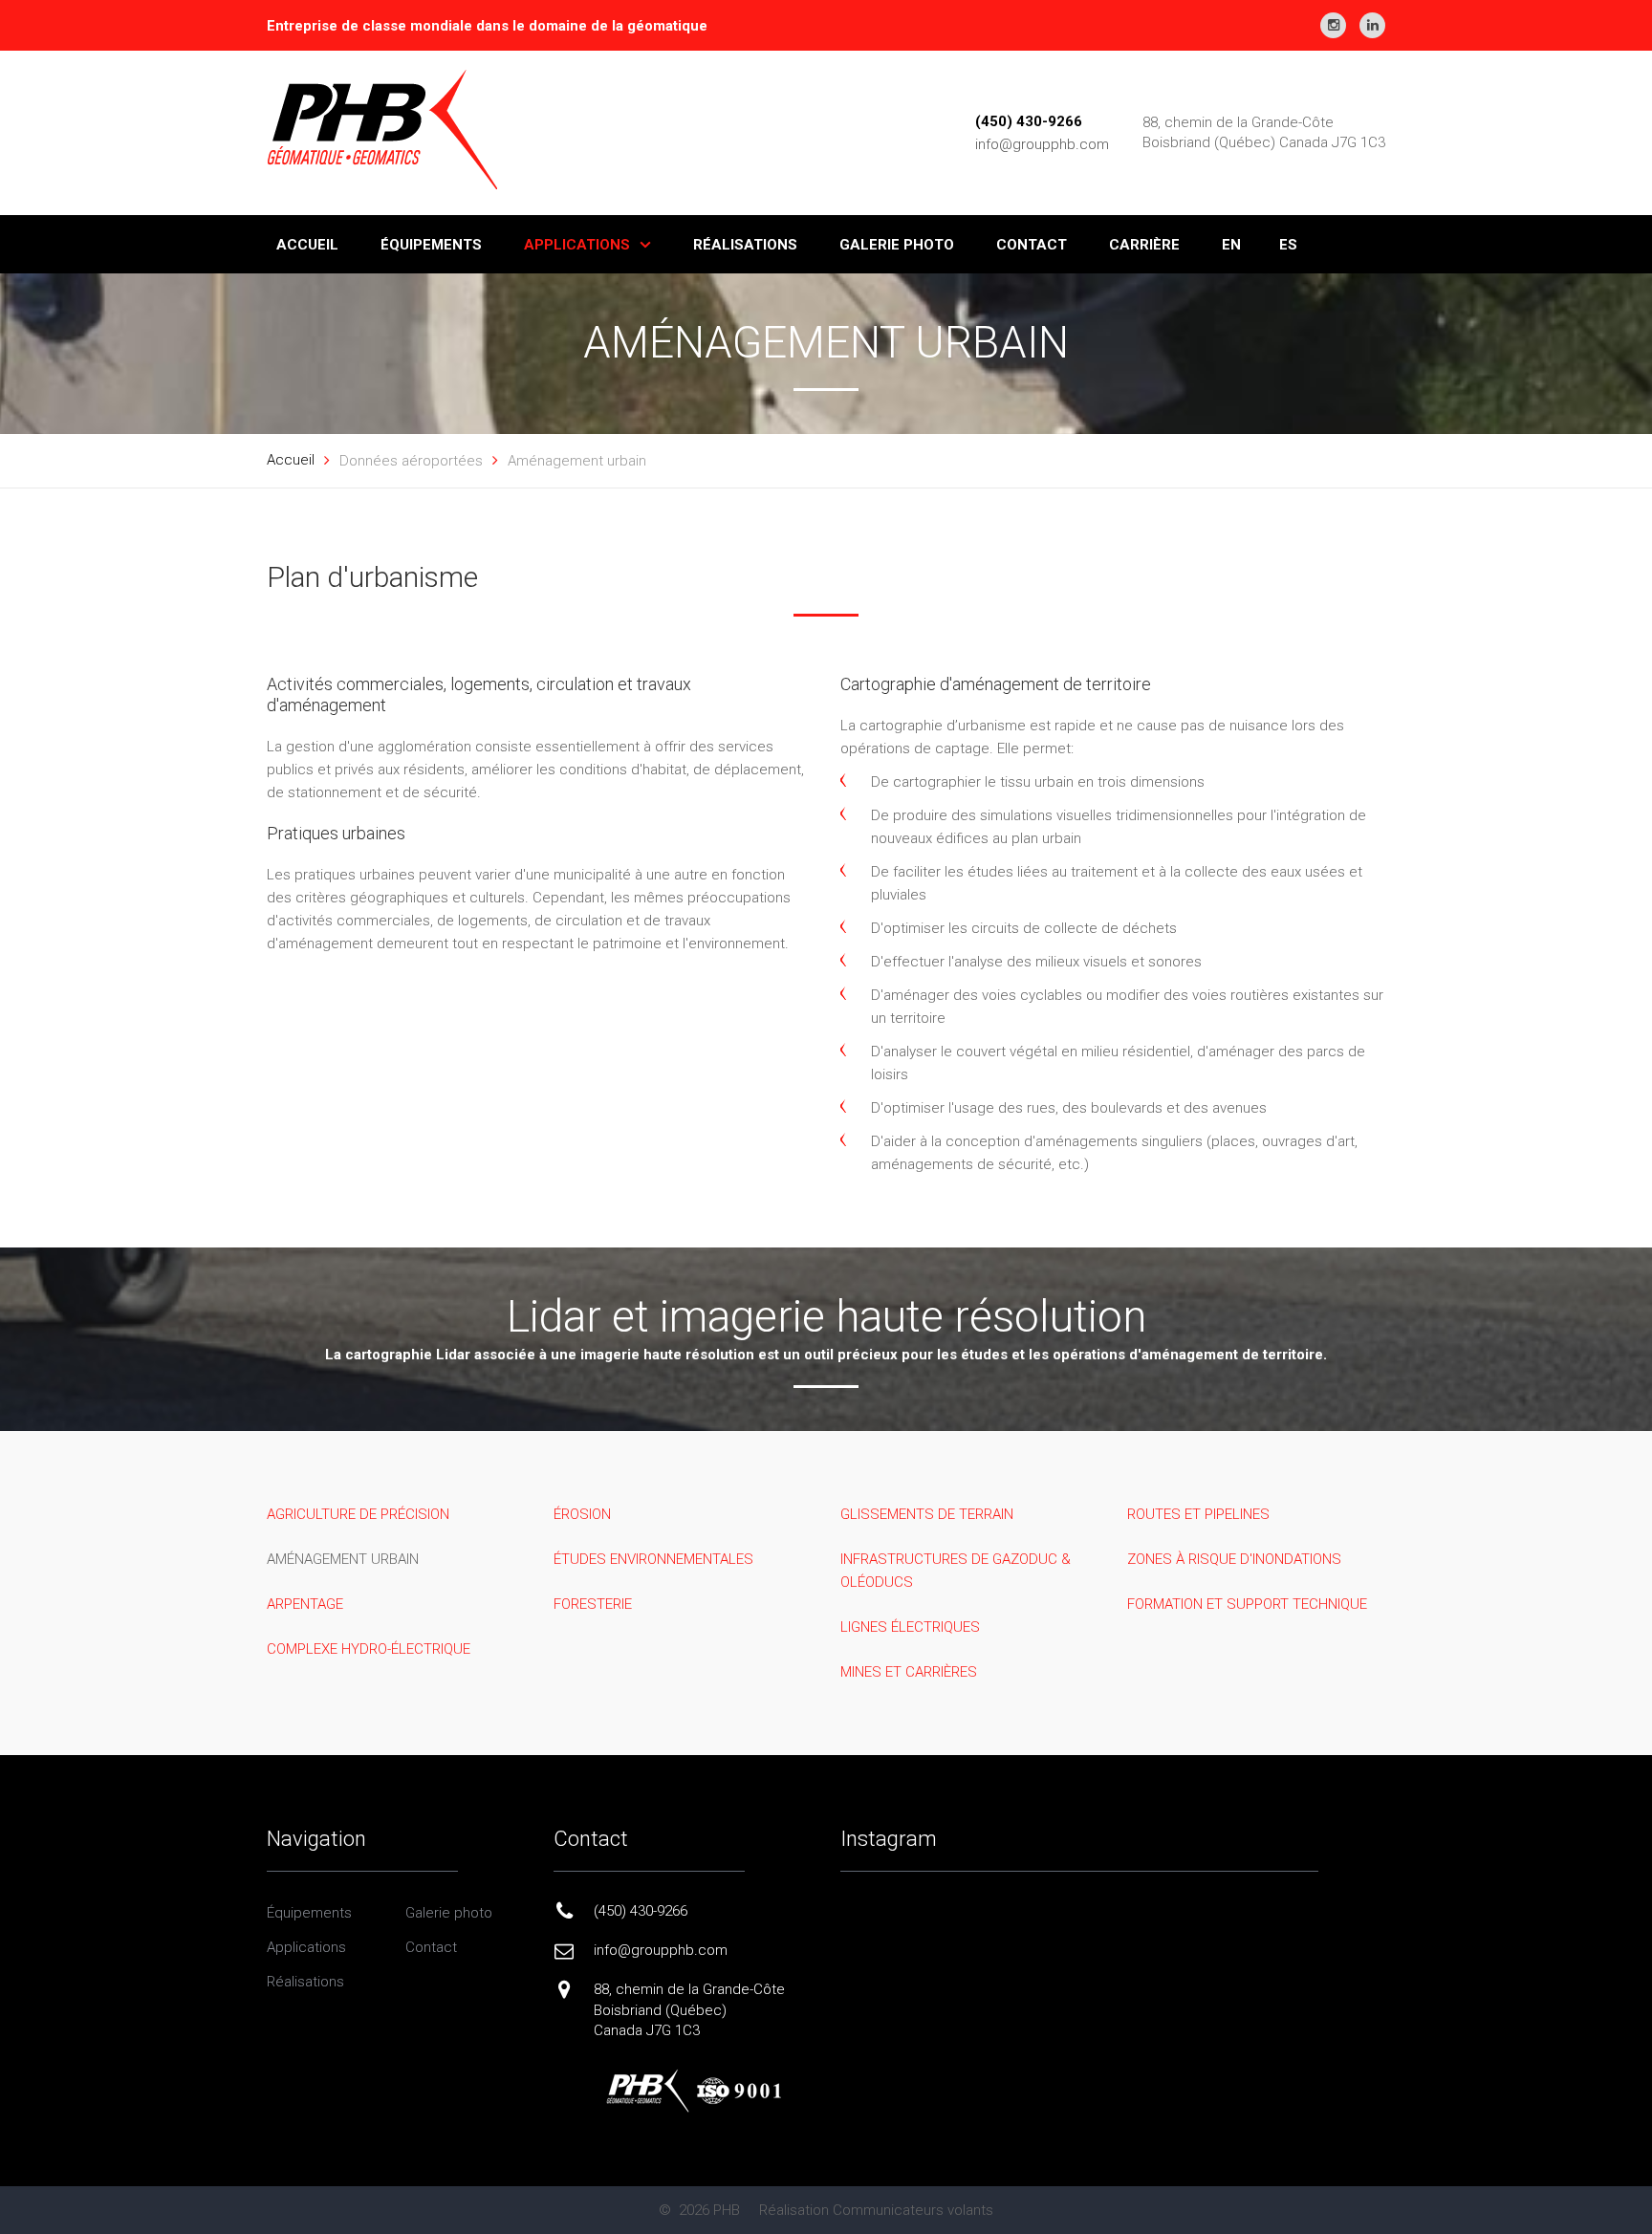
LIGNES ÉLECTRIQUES (910, 1627)
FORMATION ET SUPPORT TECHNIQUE (1247, 1604)
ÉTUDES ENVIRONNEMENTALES (653, 1559)
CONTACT (1032, 245)
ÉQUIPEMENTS (431, 245)
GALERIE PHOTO (897, 245)
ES (1288, 245)
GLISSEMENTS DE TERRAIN (927, 1514)
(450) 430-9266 (1029, 121)
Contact (431, 1947)
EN (1231, 245)
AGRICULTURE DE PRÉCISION (358, 1514)
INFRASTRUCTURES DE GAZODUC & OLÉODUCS (956, 1571)
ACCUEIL (307, 245)
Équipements (309, 1913)
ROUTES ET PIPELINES (1198, 1514)
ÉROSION (582, 1514)
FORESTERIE (593, 1604)
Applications (306, 1947)
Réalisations (305, 1982)
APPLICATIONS (577, 245)
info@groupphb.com (1042, 144)
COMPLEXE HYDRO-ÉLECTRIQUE (369, 1649)
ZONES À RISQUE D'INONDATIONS (1234, 1559)
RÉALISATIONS (745, 245)
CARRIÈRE (1144, 245)
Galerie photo (449, 1913)
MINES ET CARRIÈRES (909, 1672)
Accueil (291, 460)
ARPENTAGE (305, 1604)
